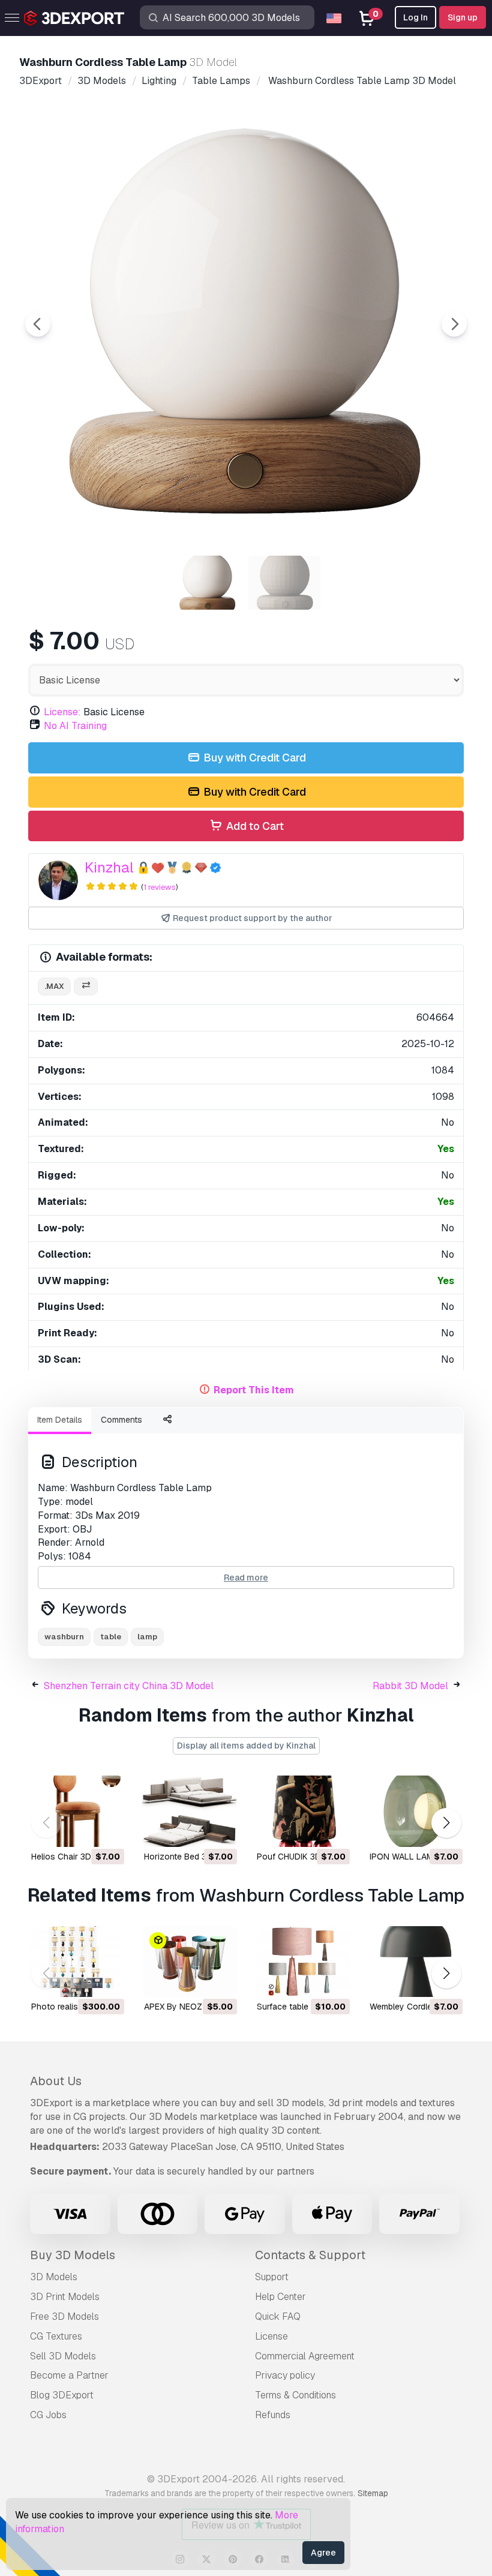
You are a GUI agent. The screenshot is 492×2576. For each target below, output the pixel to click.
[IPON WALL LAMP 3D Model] (415, 1811)
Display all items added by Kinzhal (246, 1746)
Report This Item (254, 1390)
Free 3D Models (64, 2316)
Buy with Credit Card (253, 758)
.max (54, 986)
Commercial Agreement (305, 2356)
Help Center (280, 2297)
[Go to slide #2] (284, 583)
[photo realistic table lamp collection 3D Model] (77, 1962)
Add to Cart (254, 826)
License (271, 2336)
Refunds (273, 2415)
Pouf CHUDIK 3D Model (302, 1857)
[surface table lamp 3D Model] (302, 1962)
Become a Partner (69, 2375)
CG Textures (56, 2336)
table (111, 1637)
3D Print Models (65, 2297)
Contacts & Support (310, 2255)
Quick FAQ (278, 2316)
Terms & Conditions (295, 2395)
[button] (446, 1823)
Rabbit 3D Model (410, 1686)
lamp (147, 1637)
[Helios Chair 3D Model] (77, 1811)
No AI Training (75, 726)
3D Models (54, 2277)
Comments (121, 1420)
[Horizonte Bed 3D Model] (190, 1811)
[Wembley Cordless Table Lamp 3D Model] (415, 1962)
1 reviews (160, 887)
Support (272, 2277)
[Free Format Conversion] (86, 987)
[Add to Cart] (82, 1830)
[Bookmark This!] (107, 1830)
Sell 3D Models (63, 2356)
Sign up (463, 17)
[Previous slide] (38, 324)
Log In (415, 17)
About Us (56, 2081)
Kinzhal (109, 867)
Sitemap (373, 2493)
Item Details (60, 1420)
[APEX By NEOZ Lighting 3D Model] (190, 1962)
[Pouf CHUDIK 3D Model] (302, 1811)
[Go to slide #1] (208, 583)
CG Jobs (48, 2415)
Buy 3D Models (73, 2255)
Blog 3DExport (62, 2395)
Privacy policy (285, 2375)
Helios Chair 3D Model (74, 1857)
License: (62, 712)
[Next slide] (454, 324)
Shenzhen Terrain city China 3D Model (129, 1686)
